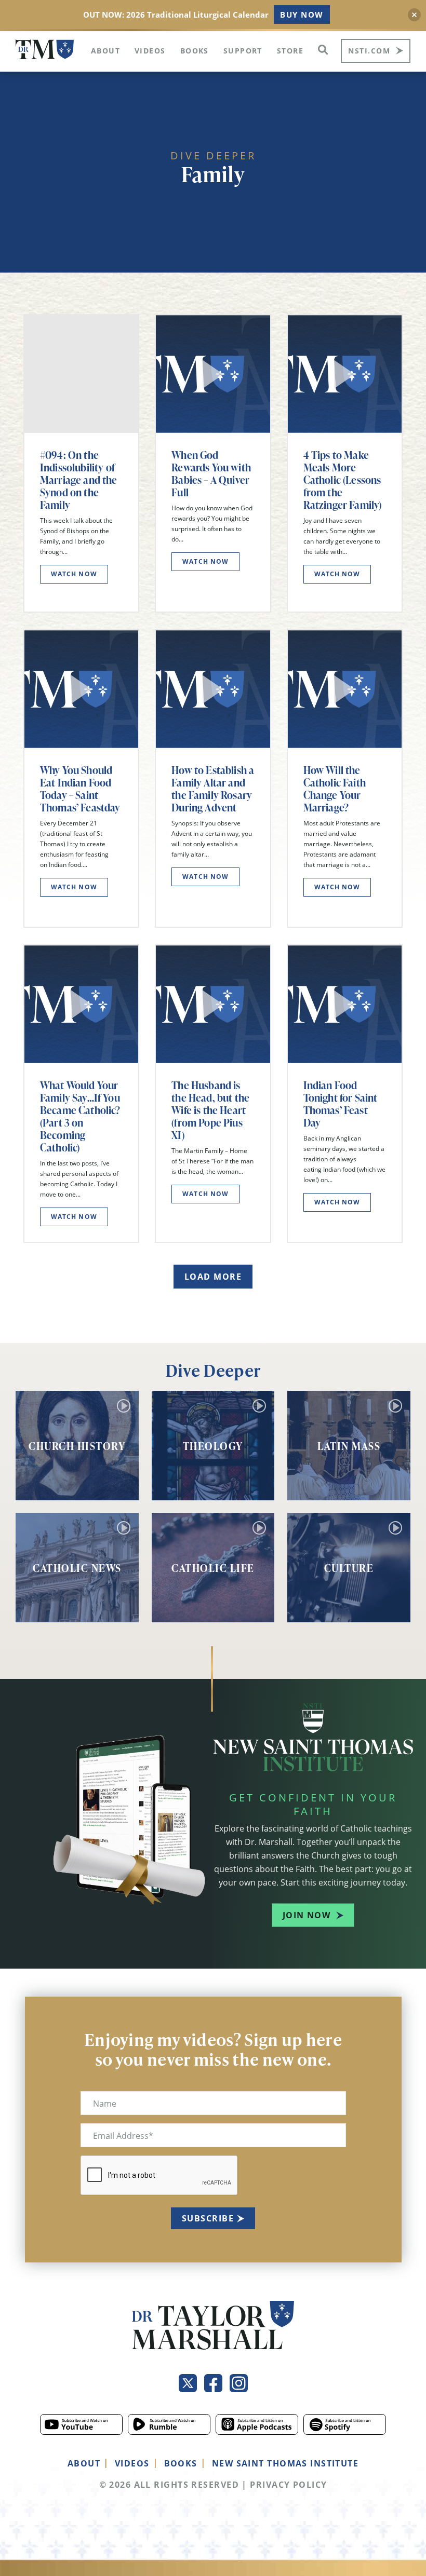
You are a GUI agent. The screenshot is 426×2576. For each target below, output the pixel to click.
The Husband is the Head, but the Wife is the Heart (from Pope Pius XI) (210, 1110)
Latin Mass (349, 1446)
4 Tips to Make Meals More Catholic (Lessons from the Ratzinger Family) (343, 480)
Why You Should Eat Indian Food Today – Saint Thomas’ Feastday (80, 789)
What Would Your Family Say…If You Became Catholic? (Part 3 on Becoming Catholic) (80, 1116)
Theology (213, 1446)
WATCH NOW (74, 574)
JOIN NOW (307, 1915)
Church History (77, 1446)
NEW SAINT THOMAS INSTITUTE (285, 2463)
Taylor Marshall (45, 50)
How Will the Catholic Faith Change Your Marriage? (335, 789)
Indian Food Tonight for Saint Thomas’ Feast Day (341, 1104)
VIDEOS (132, 2463)
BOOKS (181, 2463)
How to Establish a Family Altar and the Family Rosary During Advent (213, 789)
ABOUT (84, 2463)
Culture (349, 1568)
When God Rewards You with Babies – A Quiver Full (211, 473)
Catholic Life (213, 1568)
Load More (213, 1277)
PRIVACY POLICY (288, 2485)
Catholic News (77, 1568)
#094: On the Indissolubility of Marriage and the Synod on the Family (79, 480)
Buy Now (302, 15)
